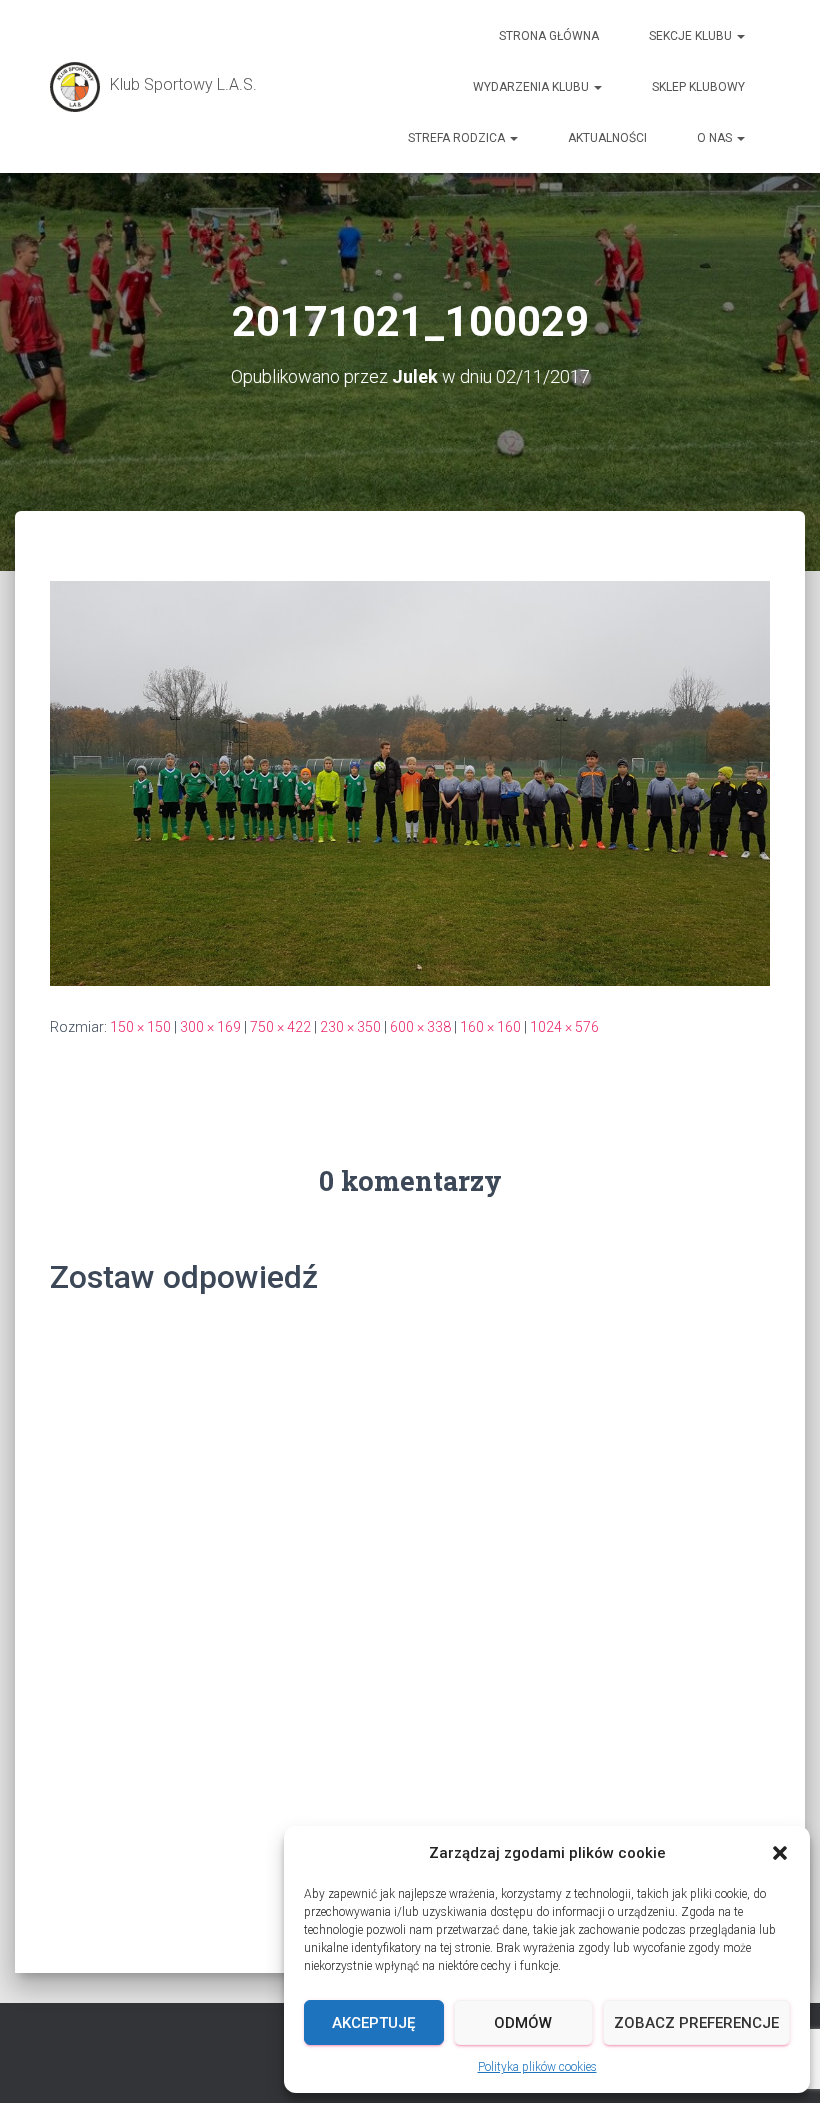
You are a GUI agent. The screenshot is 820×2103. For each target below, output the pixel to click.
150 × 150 (140, 1027)
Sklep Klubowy (698, 87)
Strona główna (549, 36)
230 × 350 (350, 1027)
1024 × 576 (564, 1027)
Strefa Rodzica (458, 138)
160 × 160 (490, 1027)
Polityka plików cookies (537, 2067)
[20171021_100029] (410, 782)
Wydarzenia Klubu (532, 87)
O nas (716, 138)
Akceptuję (373, 2023)
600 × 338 (420, 1027)
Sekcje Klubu (692, 36)
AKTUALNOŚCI (607, 138)
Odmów (523, 2023)
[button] (780, 1853)
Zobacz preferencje (696, 2023)
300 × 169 (210, 1027)
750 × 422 (280, 1027)
